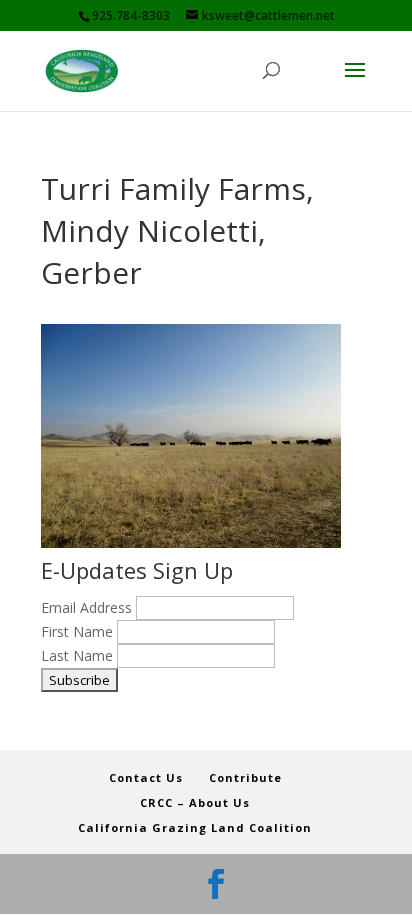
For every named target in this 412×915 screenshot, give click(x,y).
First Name (79, 631)
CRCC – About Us (195, 802)
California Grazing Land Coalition (195, 827)
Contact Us (146, 777)
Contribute (245, 777)
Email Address (88, 607)
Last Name (79, 655)
